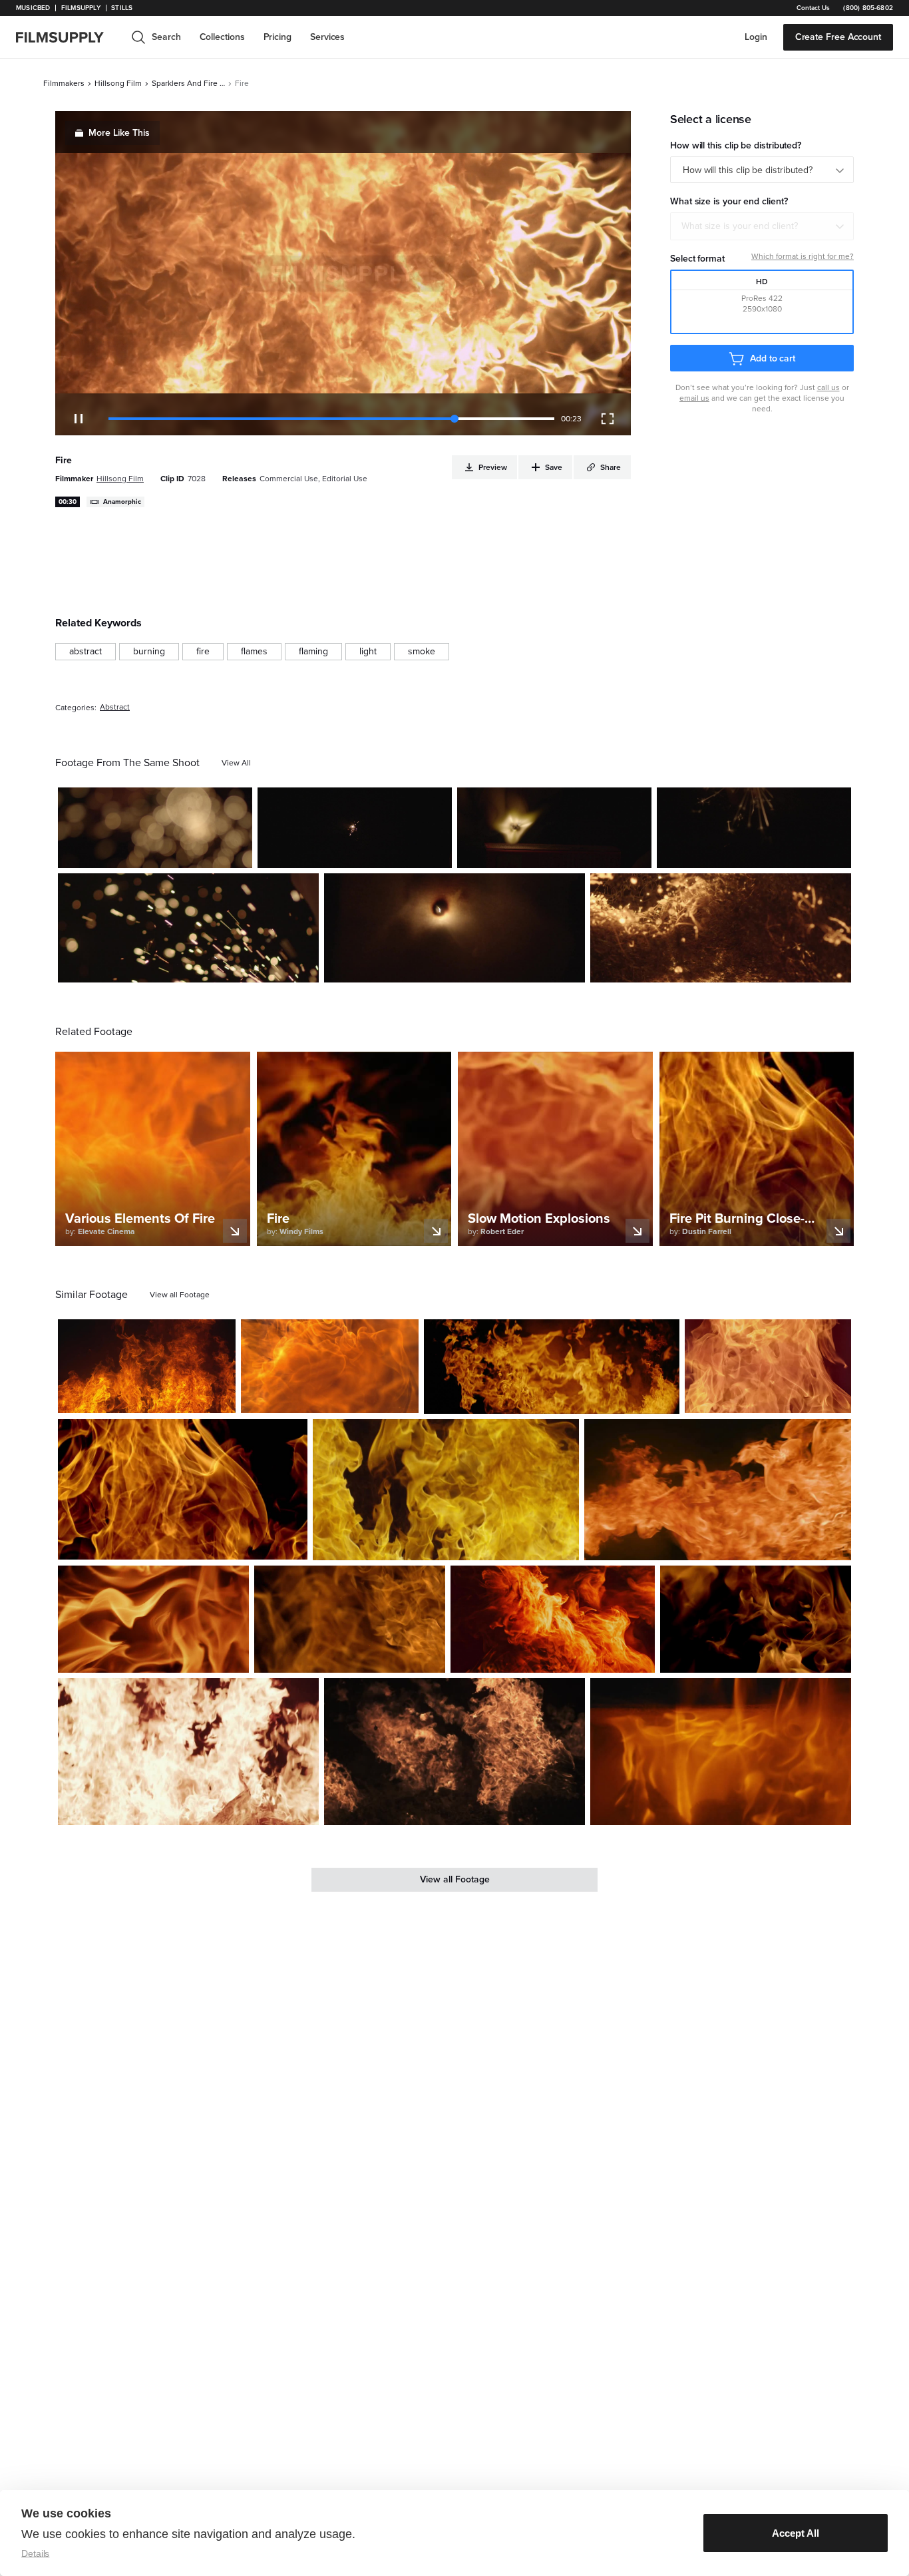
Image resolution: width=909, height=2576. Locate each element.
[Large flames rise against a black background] (183, 1489)
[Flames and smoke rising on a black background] (350, 1619)
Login (756, 37)
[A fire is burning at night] (552, 1367)
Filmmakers (64, 83)
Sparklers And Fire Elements (188, 83)
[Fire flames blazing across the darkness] (718, 1489)
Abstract (115, 707)
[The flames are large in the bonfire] (188, 1751)
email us (694, 398)
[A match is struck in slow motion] (554, 828)
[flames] (254, 652)
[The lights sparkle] (155, 828)
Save (203, 852)
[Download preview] (153, 1398)
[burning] (149, 652)
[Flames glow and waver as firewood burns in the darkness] (721, 1751)
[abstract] (86, 652)
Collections (222, 37)
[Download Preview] (170, 853)
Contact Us (813, 8)
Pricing (277, 37)
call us (828, 387)
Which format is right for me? (803, 256)
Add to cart (773, 358)
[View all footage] (180, 1295)
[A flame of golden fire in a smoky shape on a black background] (756, 1619)
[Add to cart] (220, 1398)
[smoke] (422, 652)
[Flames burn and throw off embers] (454, 1751)
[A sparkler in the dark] (355, 828)
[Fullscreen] (608, 419)
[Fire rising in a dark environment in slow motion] (147, 1366)
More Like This (119, 133)
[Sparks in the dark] (754, 828)
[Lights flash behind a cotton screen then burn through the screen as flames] (454, 928)
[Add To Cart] (237, 853)
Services (327, 37)
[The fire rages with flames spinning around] (153, 1619)
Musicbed (33, 8)
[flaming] (313, 652)
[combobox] (762, 226)
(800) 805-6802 (868, 8)
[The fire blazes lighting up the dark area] (446, 1489)
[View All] (236, 763)
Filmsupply (81, 8)
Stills (122, 8)
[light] (368, 652)
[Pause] (79, 419)
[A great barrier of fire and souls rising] (768, 1366)
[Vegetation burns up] (721, 928)
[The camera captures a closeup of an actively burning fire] (330, 1366)
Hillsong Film (118, 83)
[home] (68, 37)
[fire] (203, 652)
